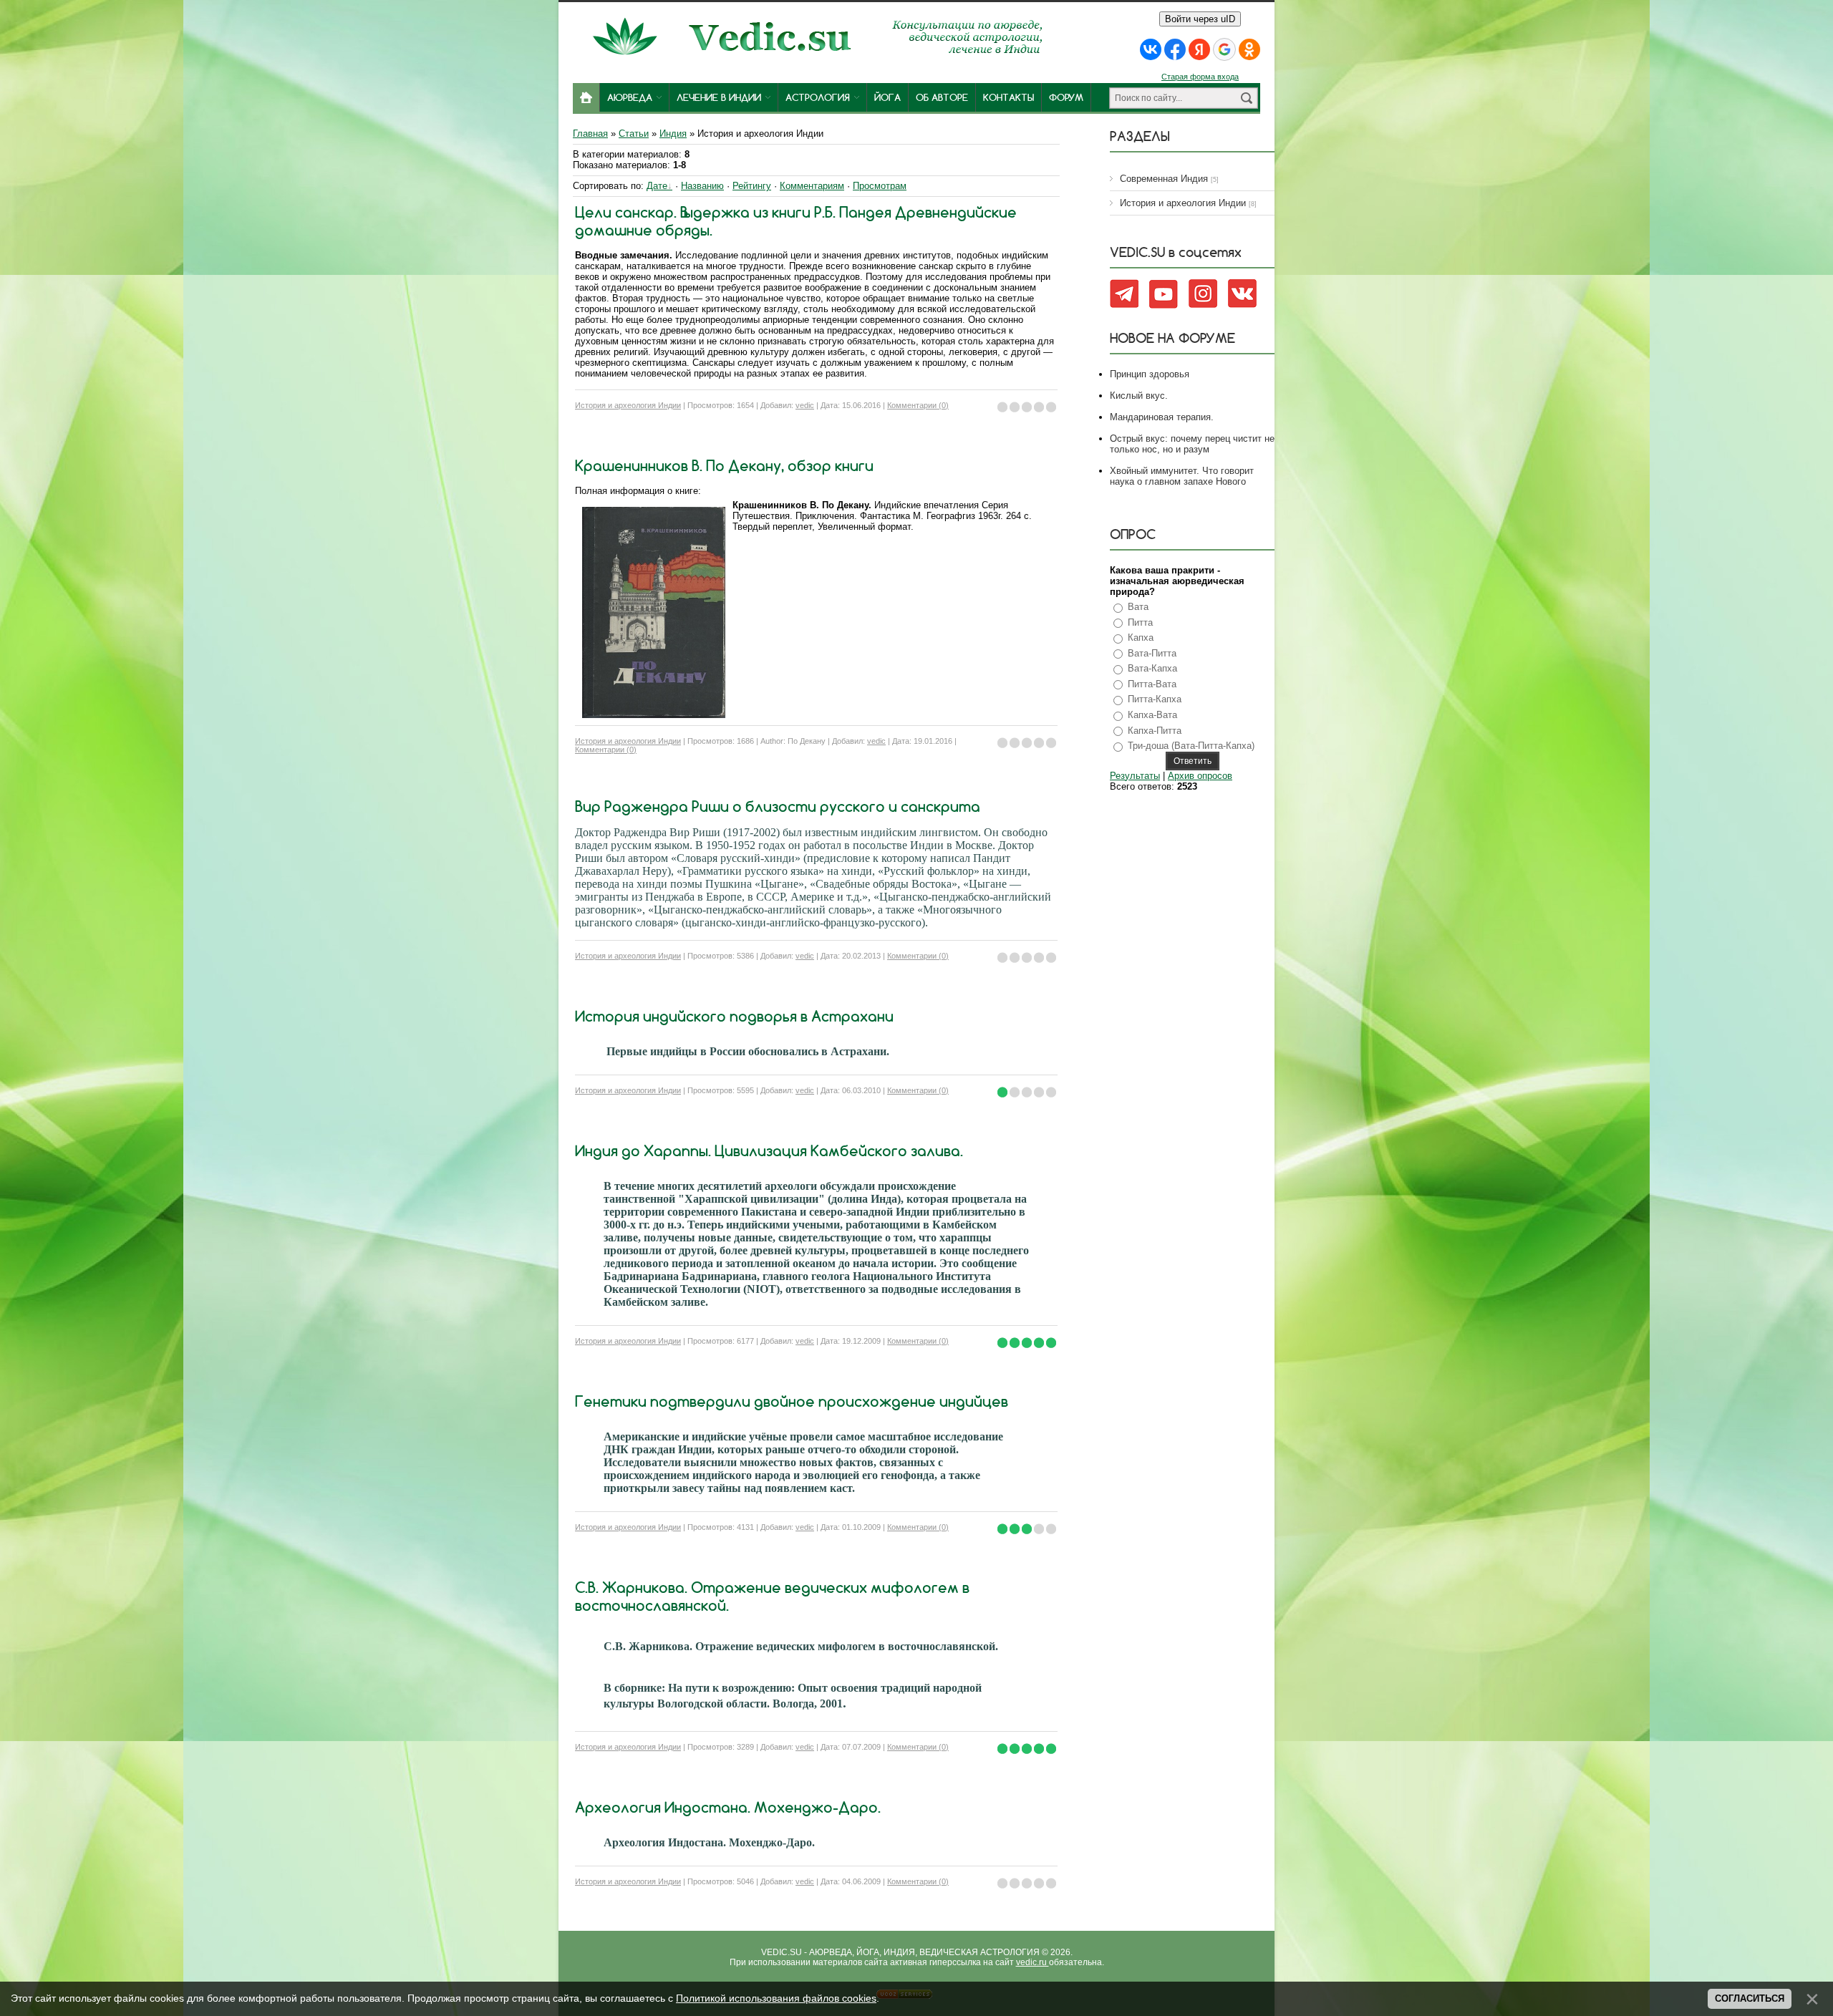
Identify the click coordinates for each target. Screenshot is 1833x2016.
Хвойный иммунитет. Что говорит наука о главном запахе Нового (1182, 476)
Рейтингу (752, 186)
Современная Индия (1164, 179)
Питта (1140, 622)
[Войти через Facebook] (1175, 49)
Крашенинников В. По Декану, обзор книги (724, 466)
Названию (702, 186)
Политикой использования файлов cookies (776, 1998)
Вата (1138, 607)
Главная (590, 134)
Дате (657, 186)
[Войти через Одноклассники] (1249, 49)
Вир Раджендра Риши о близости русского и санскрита (778, 806)
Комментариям (812, 186)
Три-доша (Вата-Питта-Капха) (1191, 746)
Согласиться (1750, 1998)
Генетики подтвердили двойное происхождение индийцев (792, 1401)
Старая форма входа (1200, 77)
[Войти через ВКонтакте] (1151, 49)
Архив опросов (1200, 776)
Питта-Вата (1152, 684)
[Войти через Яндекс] (1199, 49)
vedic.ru (1032, 1962)
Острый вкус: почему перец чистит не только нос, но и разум (1192, 444)
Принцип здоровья (1150, 374)
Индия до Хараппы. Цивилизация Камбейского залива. (769, 1151)
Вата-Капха (1152, 668)
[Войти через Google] (1224, 49)
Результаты (1135, 776)
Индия (673, 134)
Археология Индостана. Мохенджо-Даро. (728, 1807)
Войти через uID (1200, 19)
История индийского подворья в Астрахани (734, 1016)
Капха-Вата (1152, 715)
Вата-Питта (1152, 653)
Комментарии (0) (918, 405)
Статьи (634, 134)
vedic (805, 405)
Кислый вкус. (1139, 396)
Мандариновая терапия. (1162, 417)
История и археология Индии (628, 405)
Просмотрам (880, 186)
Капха (1141, 638)
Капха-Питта (1155, 731)
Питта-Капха (1155, 699)
